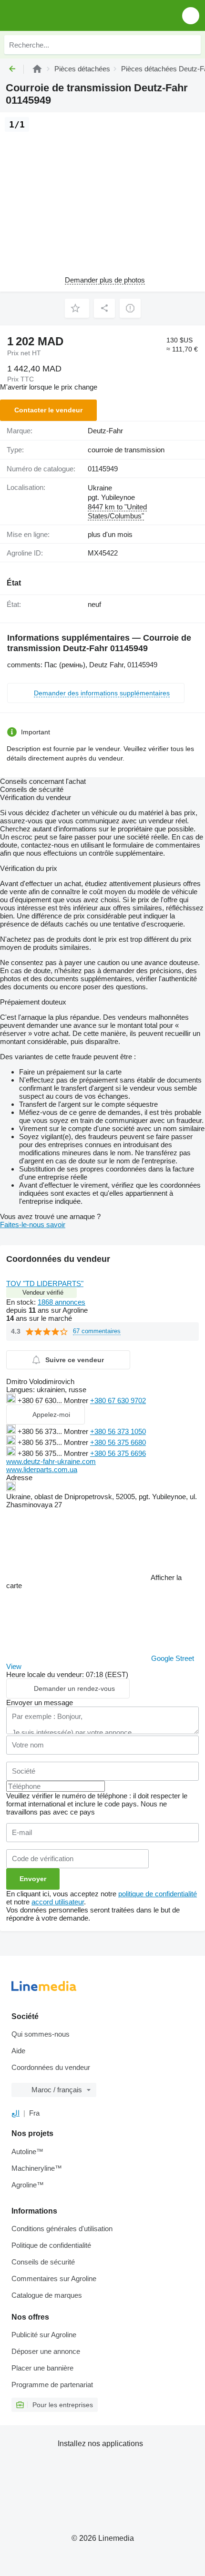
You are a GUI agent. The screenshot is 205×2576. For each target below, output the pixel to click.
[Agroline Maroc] (62, 15)
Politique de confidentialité (51, 2245)
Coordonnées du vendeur (51, 2067)
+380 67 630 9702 (118, 1400)
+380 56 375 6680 (118, 1442)
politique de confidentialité (158, 1894)
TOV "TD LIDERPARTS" (45, 1283)
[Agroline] (37, 69)
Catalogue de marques (47, 2295)
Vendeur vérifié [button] (43, 1293)
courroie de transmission (126, 450)
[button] (191, 15)
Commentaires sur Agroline (54, 2278)
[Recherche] (191, 45)
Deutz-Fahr (105, 431)
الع (15, 2113)
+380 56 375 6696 (118, 1453)
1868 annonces (61, 1302)
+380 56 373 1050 (118, 1431)
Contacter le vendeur (48, 410)
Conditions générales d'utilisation (62, 2229)
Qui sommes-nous (41, 2034)
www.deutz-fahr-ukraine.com (51, 1461)
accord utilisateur (58, 1902)
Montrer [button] (77, 1400)
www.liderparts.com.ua (42, 1469)
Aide (18, 2051)
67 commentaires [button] (97, 1331)
